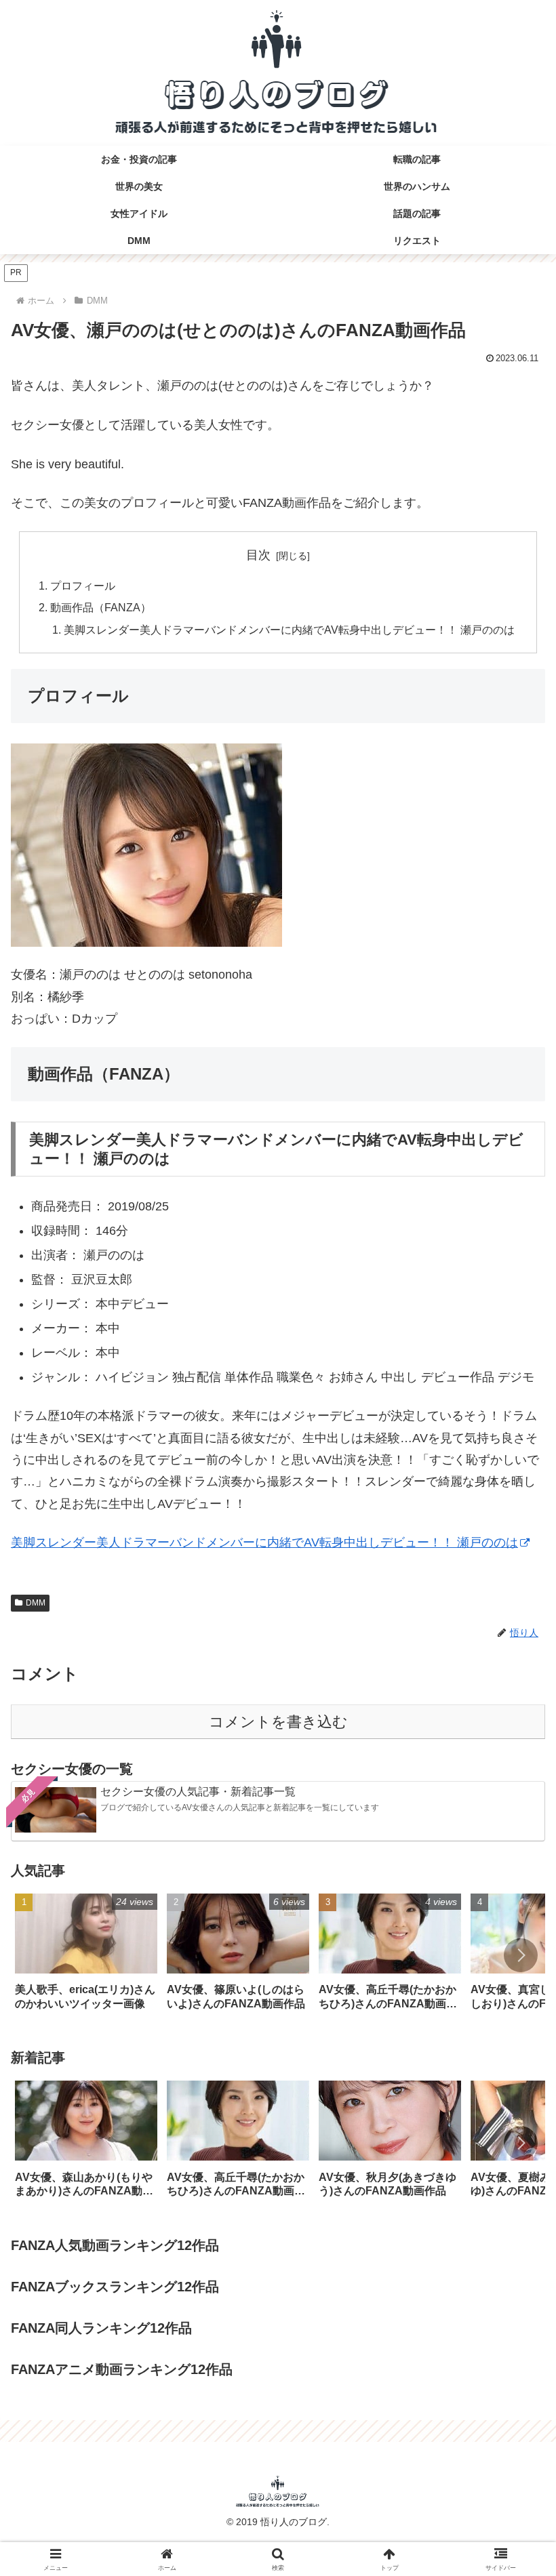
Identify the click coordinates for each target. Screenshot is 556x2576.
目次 (258, 555)
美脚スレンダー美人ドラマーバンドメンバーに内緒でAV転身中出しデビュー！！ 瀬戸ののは (289, 630)
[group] (86, 1957)
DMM (36, 1603)
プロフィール (83, 586)
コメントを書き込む (278, 1722)
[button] (521, 1955)
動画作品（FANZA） (101, 607)
